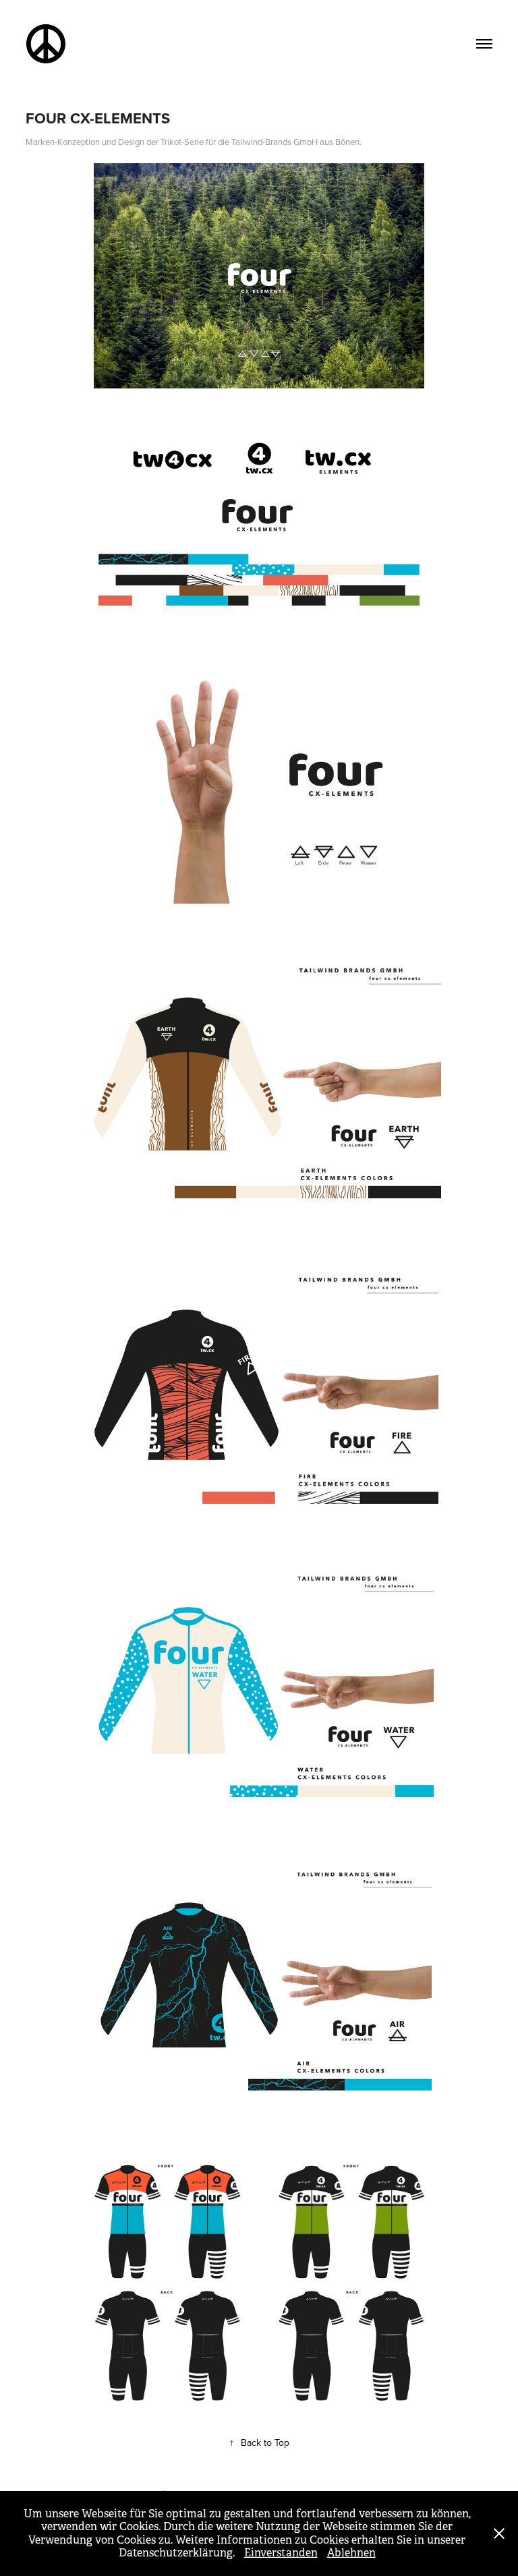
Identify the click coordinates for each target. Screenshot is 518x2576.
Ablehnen (351, 2553)
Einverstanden (281, 2553)
